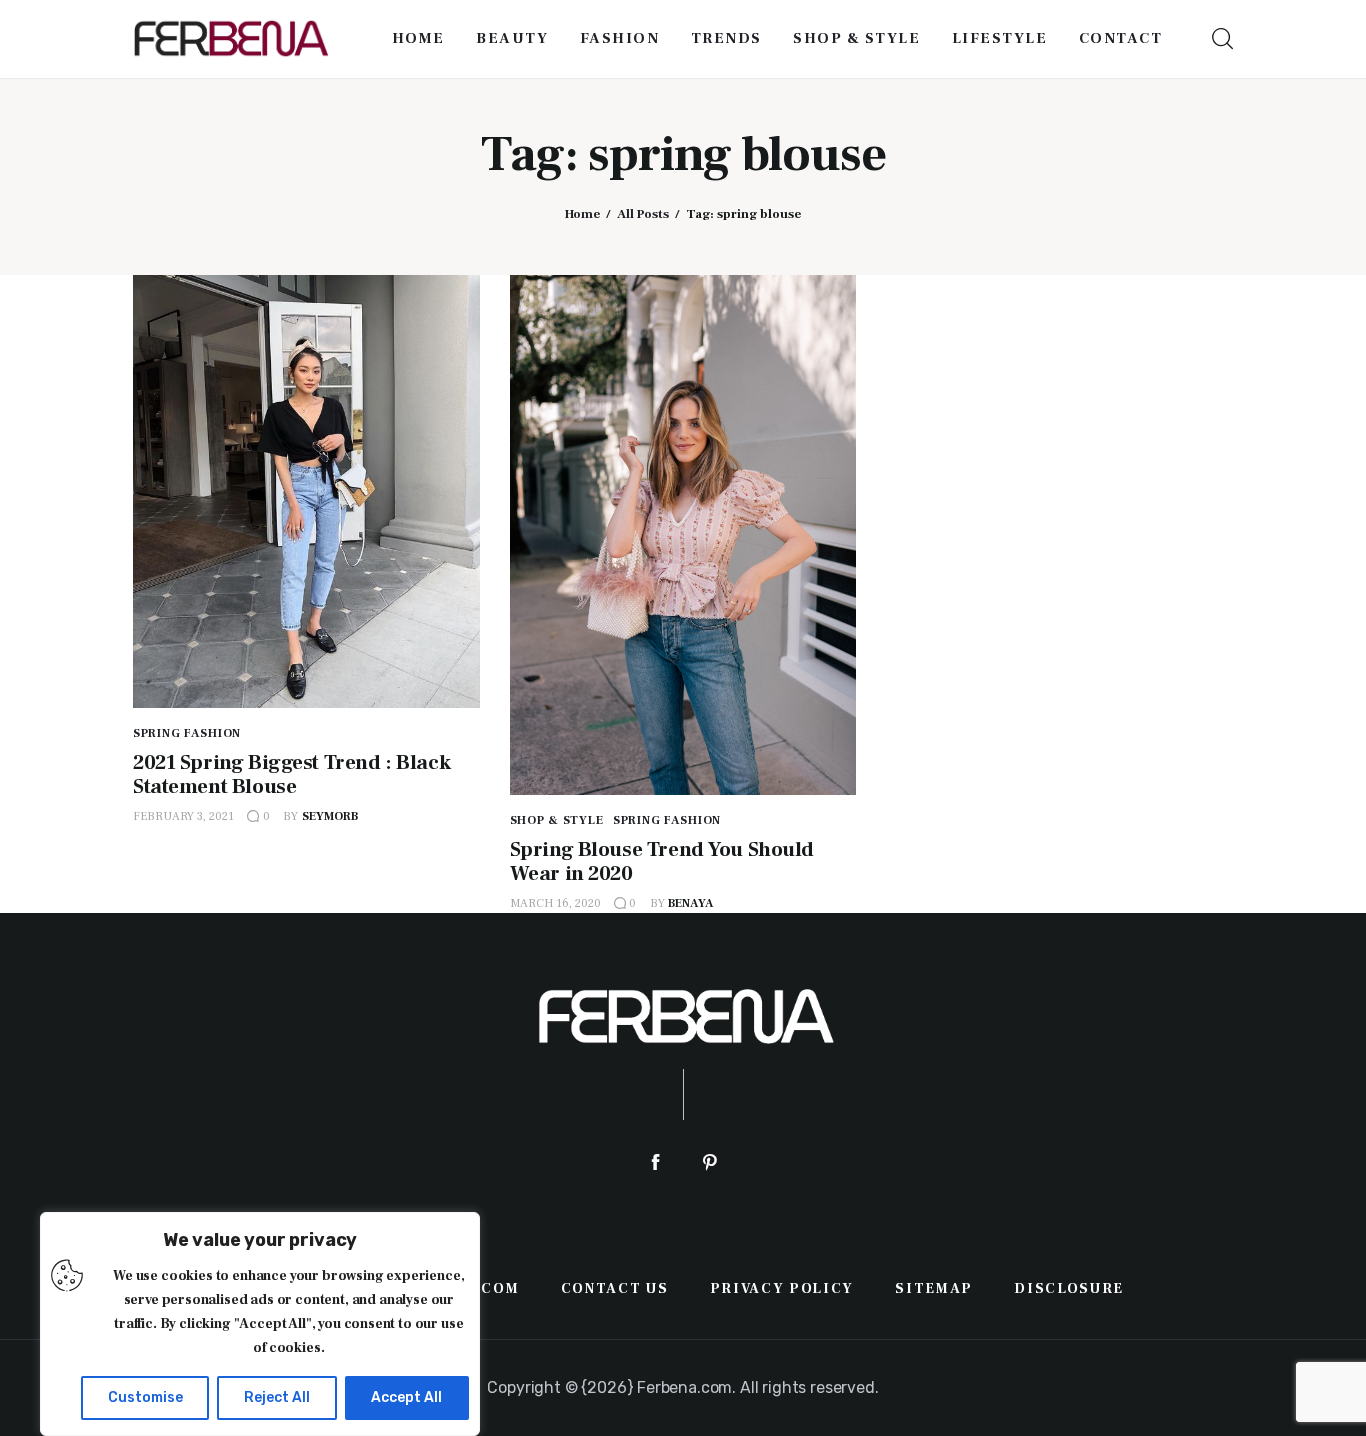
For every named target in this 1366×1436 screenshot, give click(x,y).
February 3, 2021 (183, 816)
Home (582, 214)
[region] (260, 1324)
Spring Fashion (187, 733)
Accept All (406, 1397)
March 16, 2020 (555, 903)
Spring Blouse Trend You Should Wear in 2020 (662, 861)
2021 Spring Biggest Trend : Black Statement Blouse (291, 774)
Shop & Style (557, 820)
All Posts (643, 214)
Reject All (277, 1397)
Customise (145, 1397)
